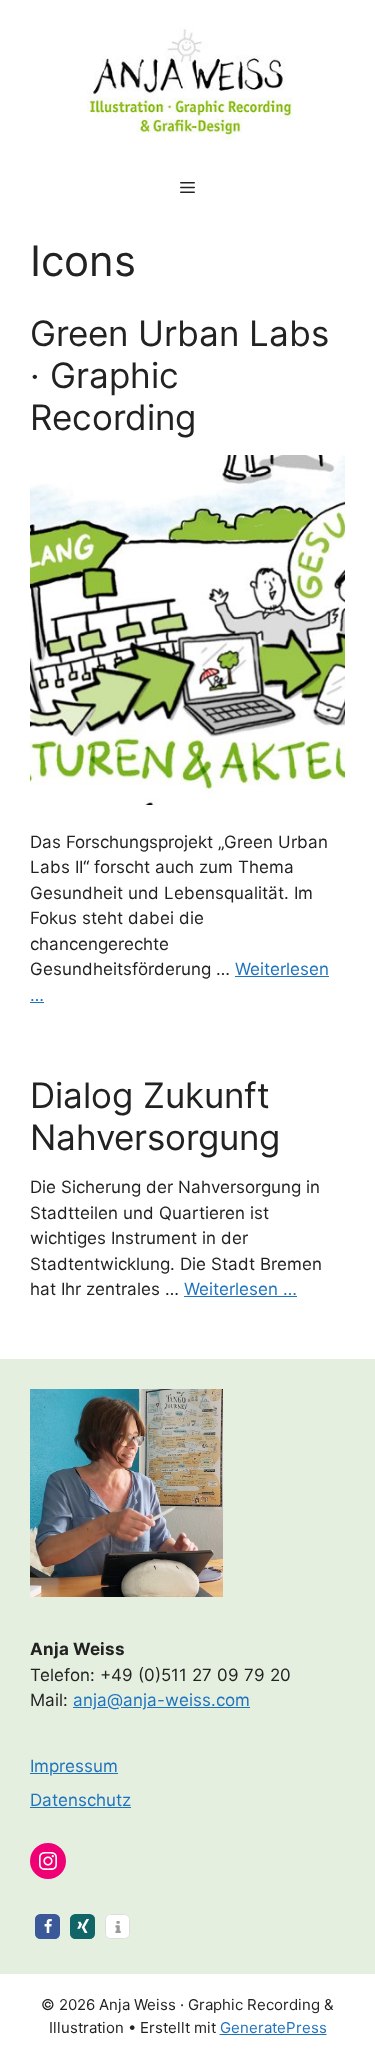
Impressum (74, 1766)
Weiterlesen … (240, 1289)
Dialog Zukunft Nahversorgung (155, 1116)
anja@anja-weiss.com (161, 1700)
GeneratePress (273, 2027)
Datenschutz (80, 1800)
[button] (47, 1926)
